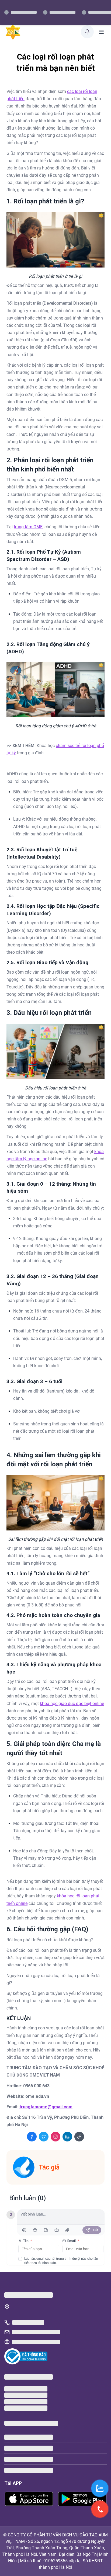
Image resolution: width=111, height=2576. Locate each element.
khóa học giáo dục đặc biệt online (72, 1704)
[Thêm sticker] (46, 2230)
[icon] (79, 2137)
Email (73, 2241)
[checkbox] (20, 2259)
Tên (27, 2241)
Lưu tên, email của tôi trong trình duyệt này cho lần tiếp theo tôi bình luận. (61, 2261)
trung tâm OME (28, 527)
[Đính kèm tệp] (67, 2230)
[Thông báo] (87, 32)
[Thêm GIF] (35, 2230)
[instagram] (55, 2137)
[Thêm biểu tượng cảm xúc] (24, 2230)
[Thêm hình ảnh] (57, 2230)
